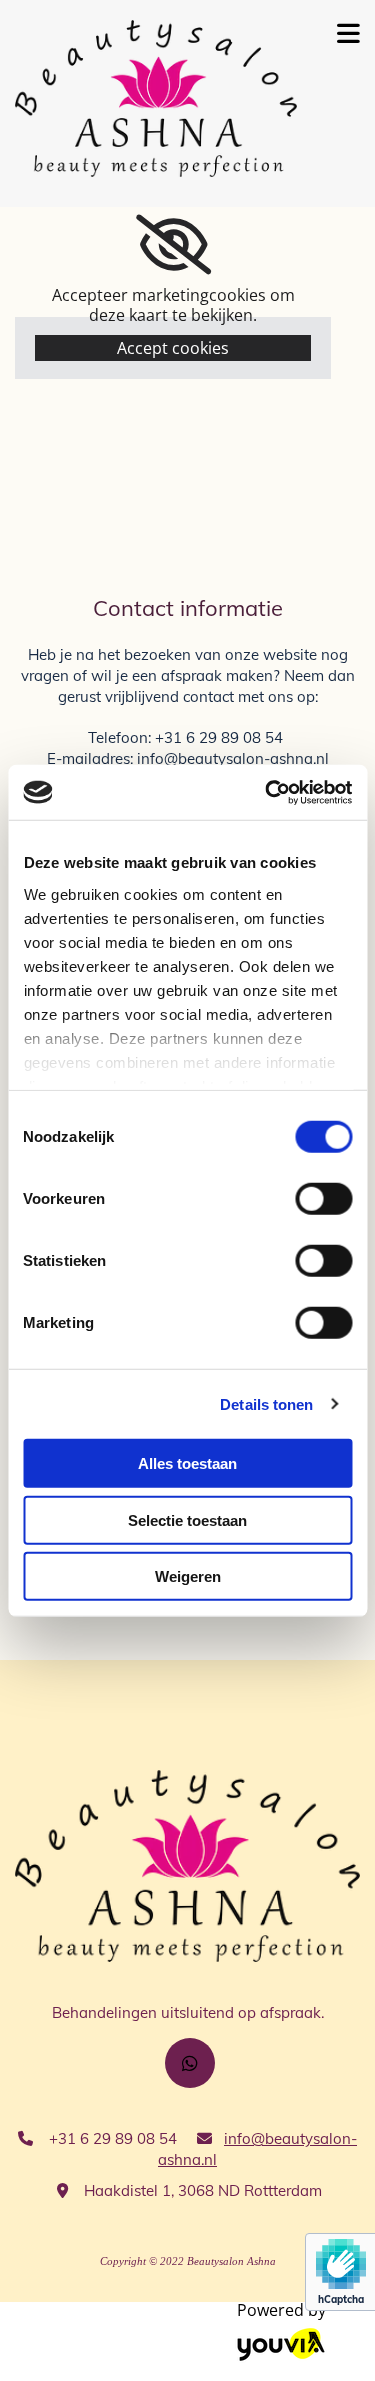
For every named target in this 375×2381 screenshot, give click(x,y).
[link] (173, 245)
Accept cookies (173, 348)
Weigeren (188, 1576)
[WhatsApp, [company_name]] (190, 2063)
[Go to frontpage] (156, 98)
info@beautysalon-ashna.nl (233, 758)
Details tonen (266, 1403)
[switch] (323, 1199)
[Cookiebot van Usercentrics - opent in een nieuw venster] (267, 792)
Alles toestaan (187, 1463)
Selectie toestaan (187, 1519)
